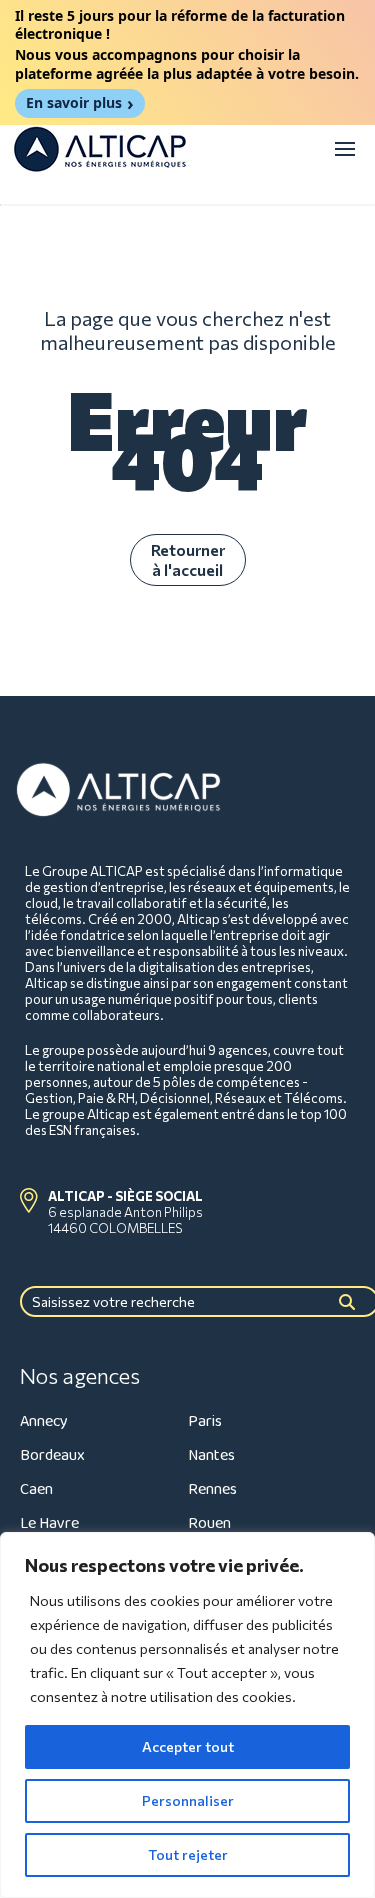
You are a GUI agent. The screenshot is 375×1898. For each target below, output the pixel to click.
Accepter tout (188, 1746)
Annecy (44, 1421)
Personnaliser (188, 1800)
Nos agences (80, 1376)
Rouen (209, 1523)
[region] (187, 1715)
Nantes (211, 1455)
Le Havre (49, 1523)
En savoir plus (74, 102)
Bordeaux (52, 1455)
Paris (205, 1421)
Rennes (212, 1489)
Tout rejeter (188, 1854)
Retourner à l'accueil (188, 559)
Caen (36, 1489)
